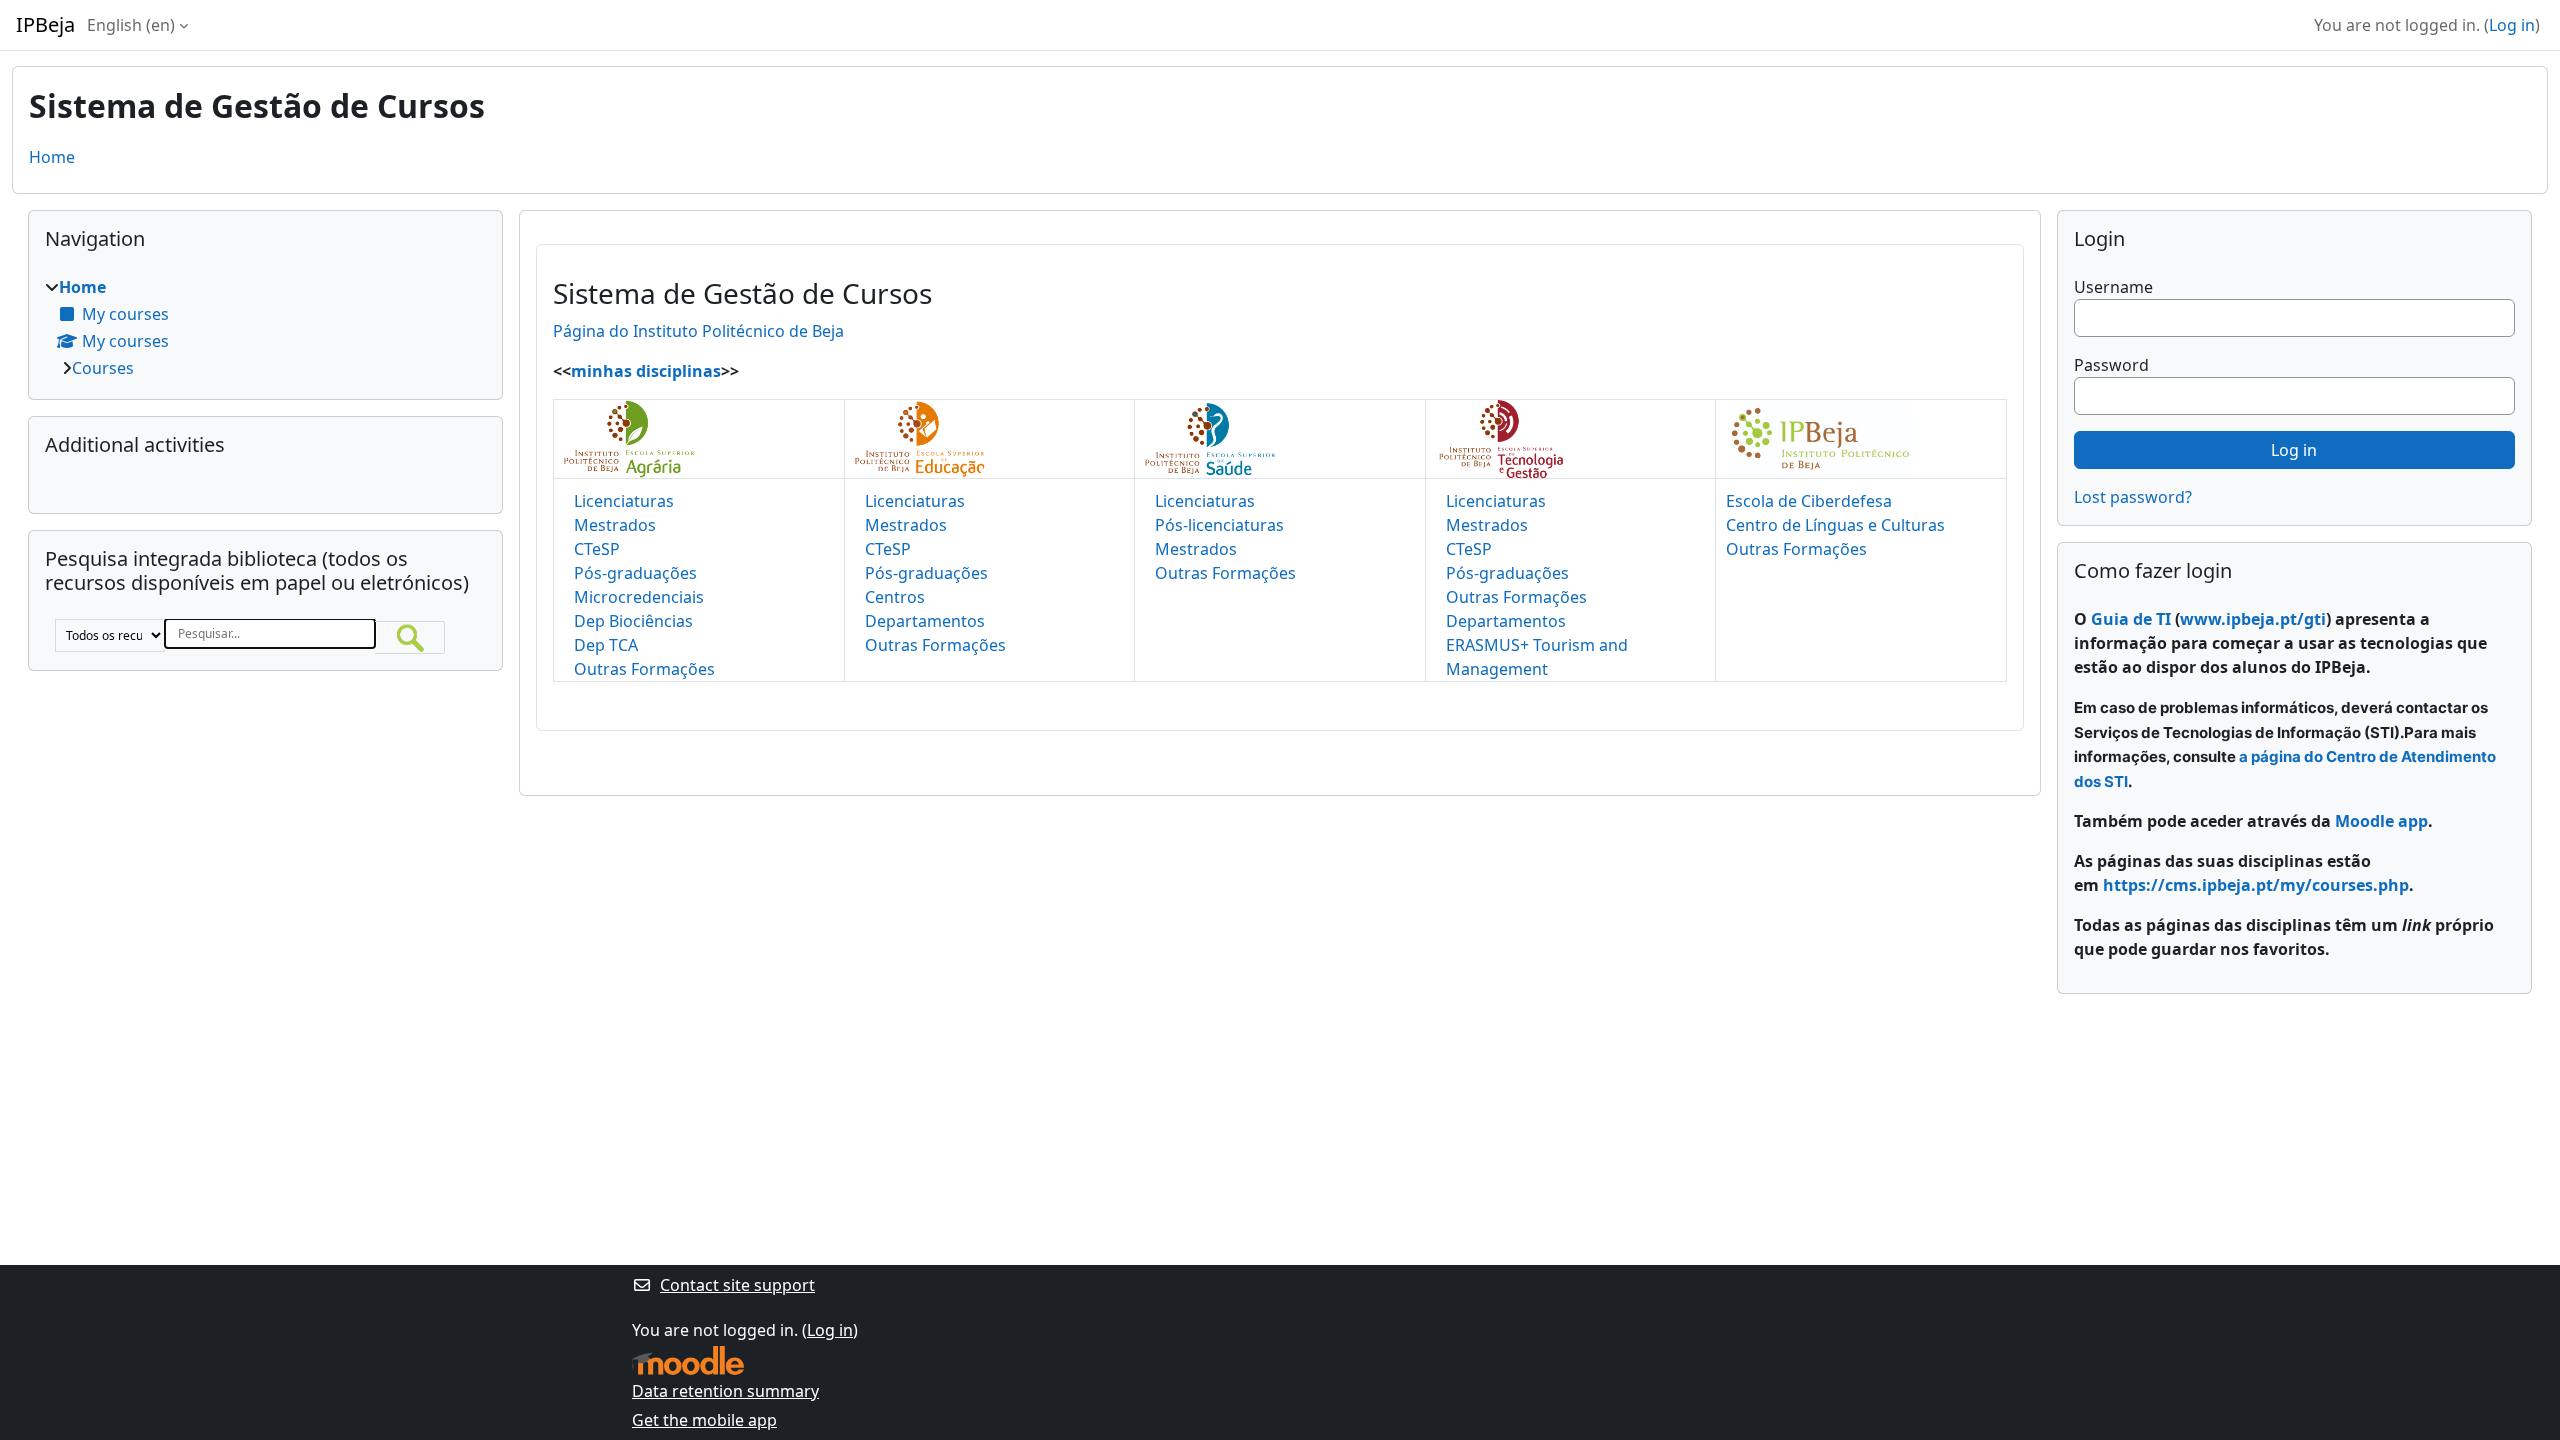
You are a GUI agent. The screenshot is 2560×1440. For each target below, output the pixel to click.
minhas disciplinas (646, 371)
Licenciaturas (624, 501)
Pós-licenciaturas (1219, 525)
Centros (895, 597)
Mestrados (615, 525)
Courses (103, 368)
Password (2111, 365)
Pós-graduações (635, 573)
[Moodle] (688, 1360)
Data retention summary (725, 1391)
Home (52, 157)
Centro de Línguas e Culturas (1835, 525)
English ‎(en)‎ (131, 25)
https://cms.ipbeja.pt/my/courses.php (2256, 885)
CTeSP (597, 549)
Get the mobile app (704, 1420)
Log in (2512, 25)
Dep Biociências (633, 621)
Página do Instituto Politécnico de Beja (698, 331)
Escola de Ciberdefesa (1809, 501)
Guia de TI (2131, 619)
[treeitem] (265, 327)
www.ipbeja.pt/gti (2253, 619)
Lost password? (2133, 497)
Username (2113, 287)
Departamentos (925, 621)
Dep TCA (606, 645)
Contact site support (737, 1285)
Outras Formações (644, 669)
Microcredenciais (639, 597)
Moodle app (2381, 821)
